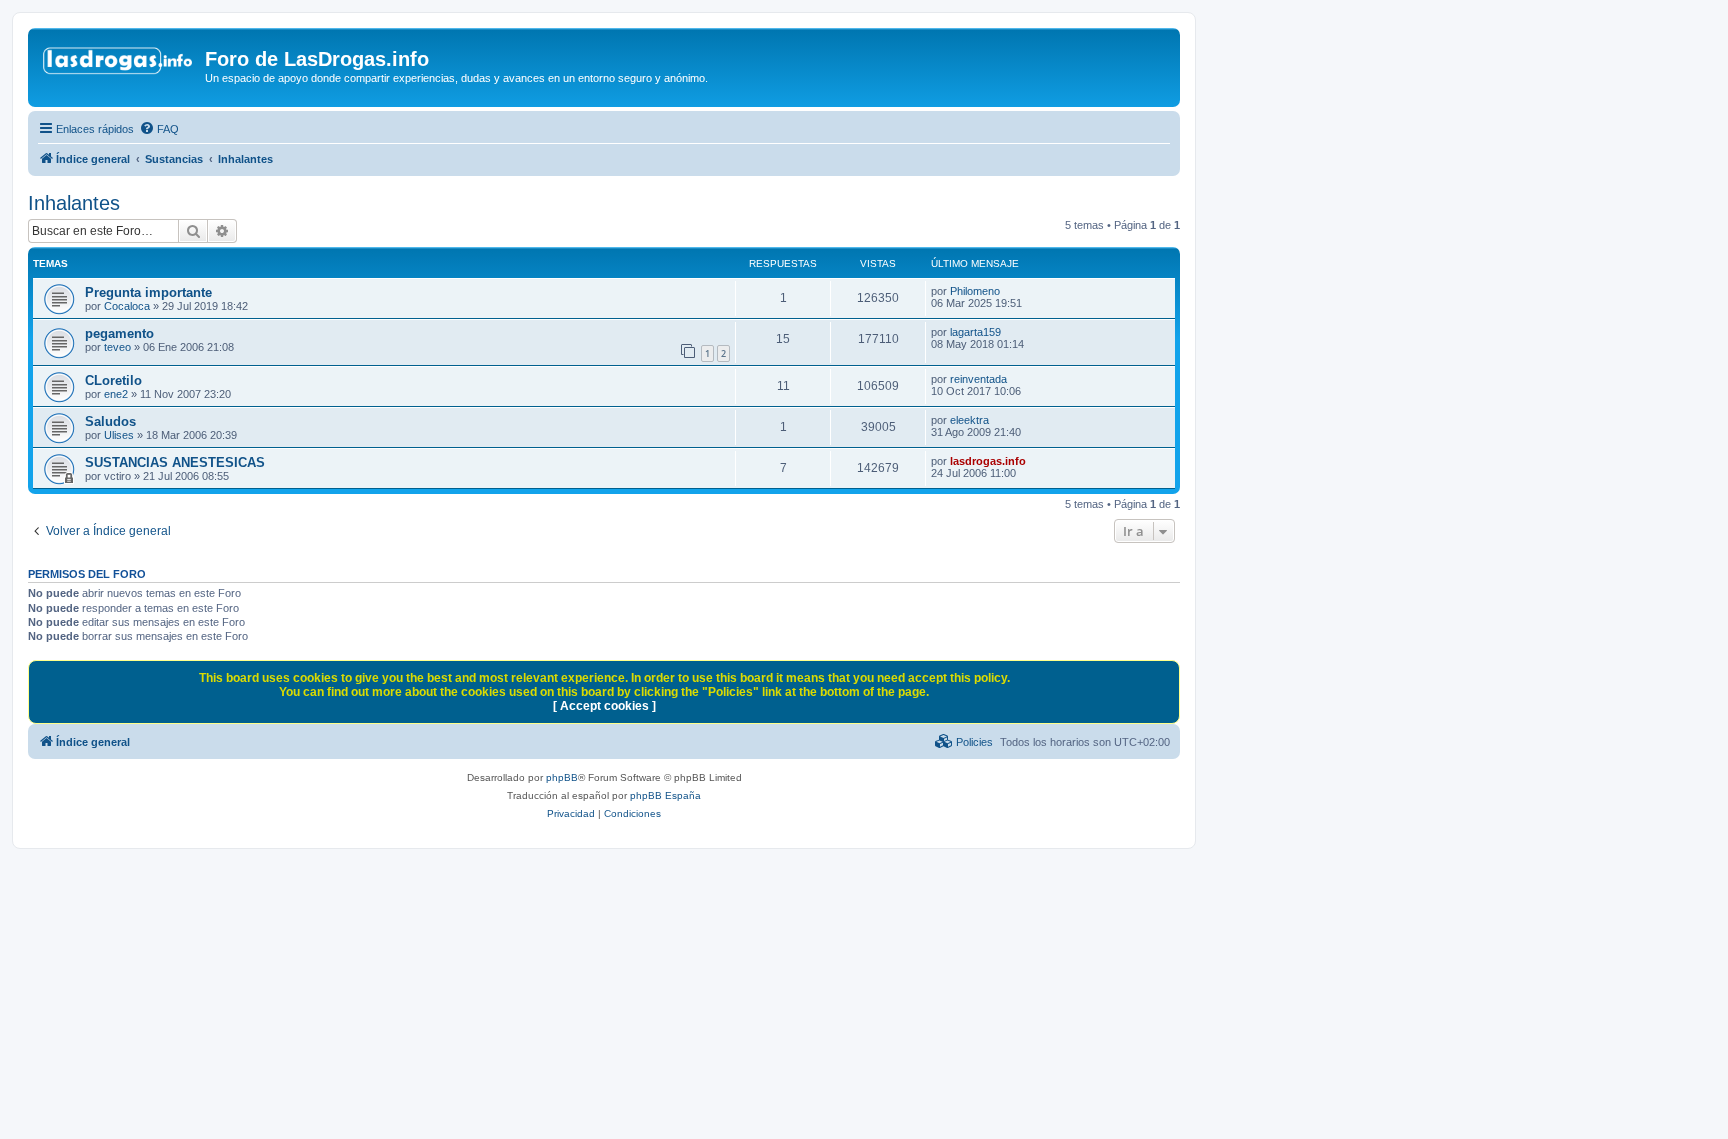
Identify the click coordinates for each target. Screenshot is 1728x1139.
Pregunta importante (148, 292)
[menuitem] (159, 129)
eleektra (969, 420)
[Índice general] (119, 65)
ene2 (116, 394)
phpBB (562, 777)
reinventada (978, 379)
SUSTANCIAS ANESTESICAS (175, 462)
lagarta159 (975, 332)
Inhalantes (74, 203)
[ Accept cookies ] (604, 706)
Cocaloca (127, 306)
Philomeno (975, 291)
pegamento (119, 333)
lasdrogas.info (988, 461)
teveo (117, 347)
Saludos (110, 421)
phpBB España (665, 795)
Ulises (119, 435)
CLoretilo (113, 380)
